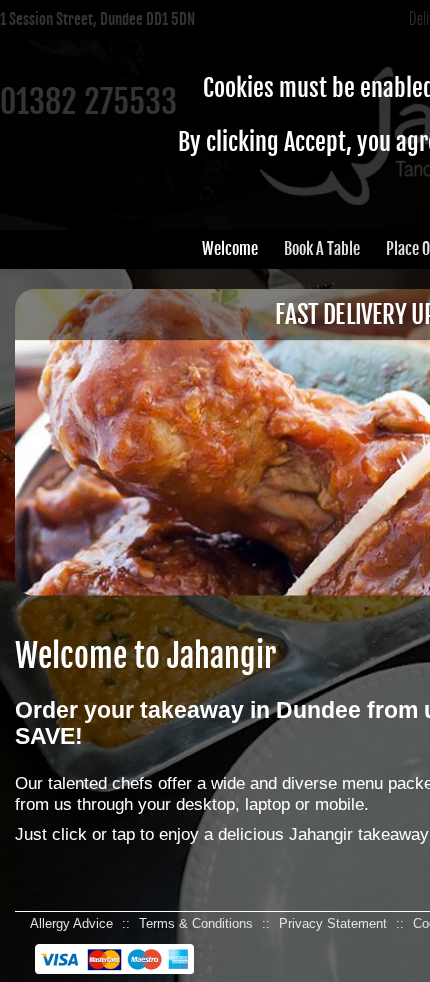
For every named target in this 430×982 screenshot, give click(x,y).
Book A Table (322, 249)
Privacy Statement (333, 923)
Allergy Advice (71, 923)
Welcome (230, 249)
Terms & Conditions (196, 923)
